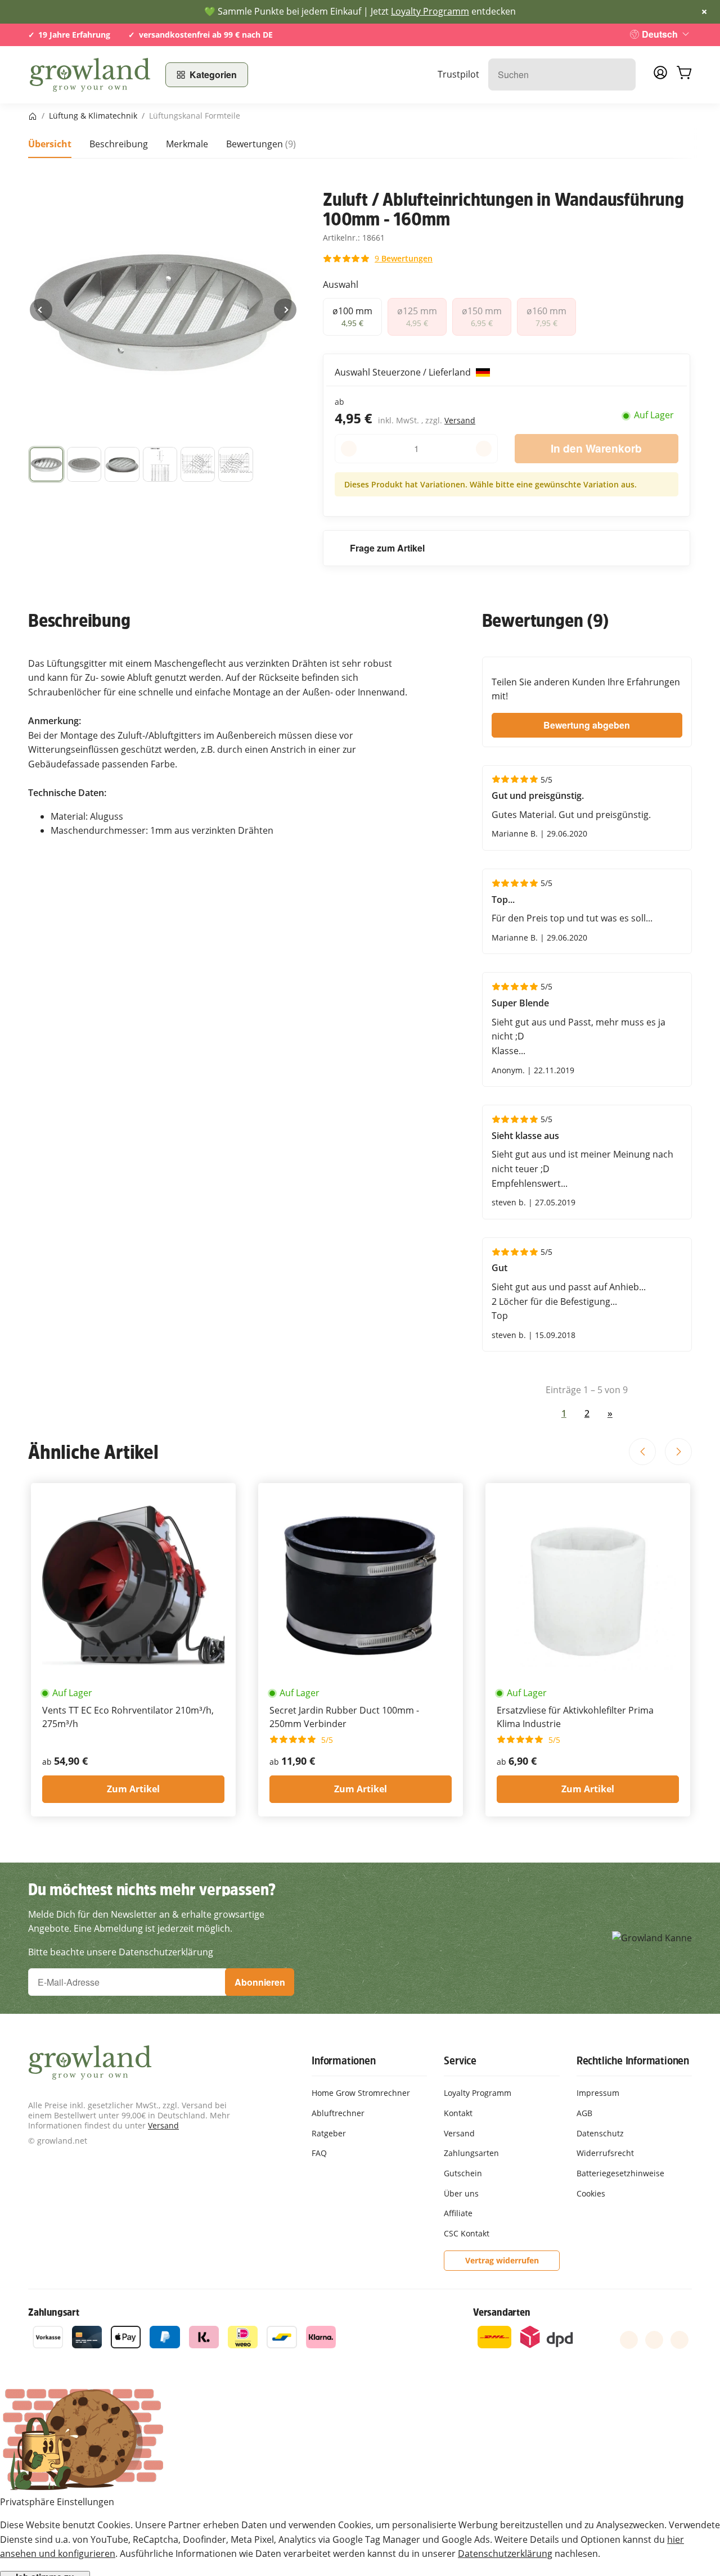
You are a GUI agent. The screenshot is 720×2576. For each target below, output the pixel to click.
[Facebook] (629, 2340)
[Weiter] (285, 310)
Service (460, 2060)
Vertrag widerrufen (502, 2260)
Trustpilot (458, 74)
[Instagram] (679, 2340)
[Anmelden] (660, 76)
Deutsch (660, 34)
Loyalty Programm (430, 11)
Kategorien (213, 74)
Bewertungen (261, 144)
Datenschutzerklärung (505, 2554)
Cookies (591, 2193)
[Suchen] (621, 74)
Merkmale (187, 144)
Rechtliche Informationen (633, 2060)
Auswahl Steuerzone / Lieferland (404, 372)
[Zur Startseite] (90, 75)
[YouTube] (654, 2340)
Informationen (343, 2060)
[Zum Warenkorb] (684, 75)
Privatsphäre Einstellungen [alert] (57, 2502)
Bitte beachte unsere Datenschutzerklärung (121, 1952)
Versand (460, 420)
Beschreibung (119, 144)
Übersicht (50, 144)
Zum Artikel (133, 1789)
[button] (46, 464)
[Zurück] (41, 310)
